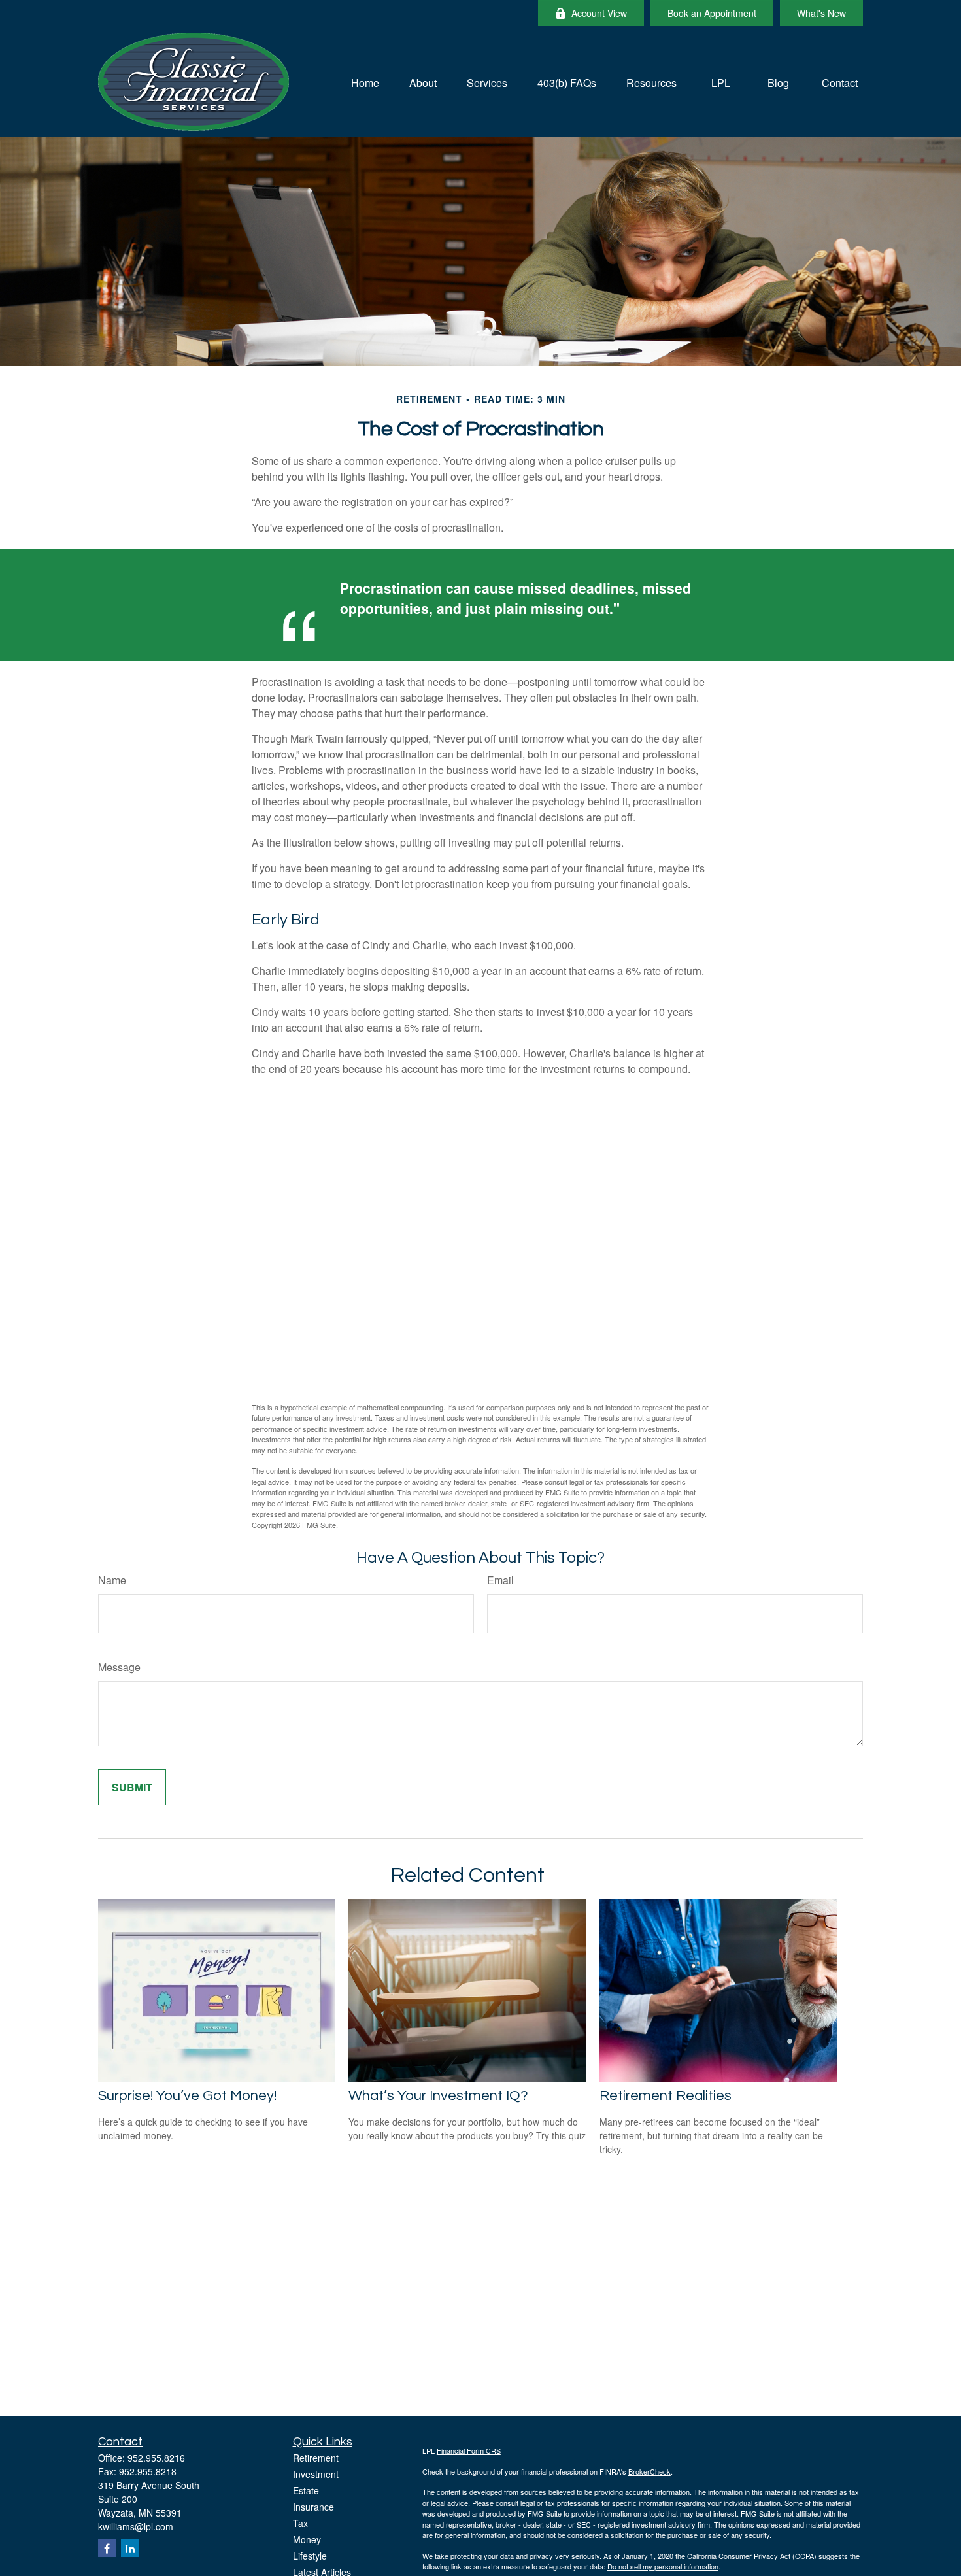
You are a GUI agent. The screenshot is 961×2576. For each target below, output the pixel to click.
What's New (821, 13)
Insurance (313, 2507)
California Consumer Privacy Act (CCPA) (752, 2556)
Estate (306, 2490)
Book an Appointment (712, 13)
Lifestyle (310, 2556)
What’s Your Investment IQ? (438, 2096)
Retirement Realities (666, 2096)
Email (500, 1580)
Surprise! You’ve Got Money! (187, 2096)
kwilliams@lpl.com (136, 2526)
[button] (365, 81)
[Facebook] (107, 2548)
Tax (300, 2523)
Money (307, 2539)
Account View (599, 13)
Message (119, 1667)
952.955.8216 (156, 2458)
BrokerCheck (649, 2471)
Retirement (316, 2458)
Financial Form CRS (469, 2450)
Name (112, 1580)
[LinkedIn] (130, 2548)
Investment (316, 2474)
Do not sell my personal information (663, 2566)
